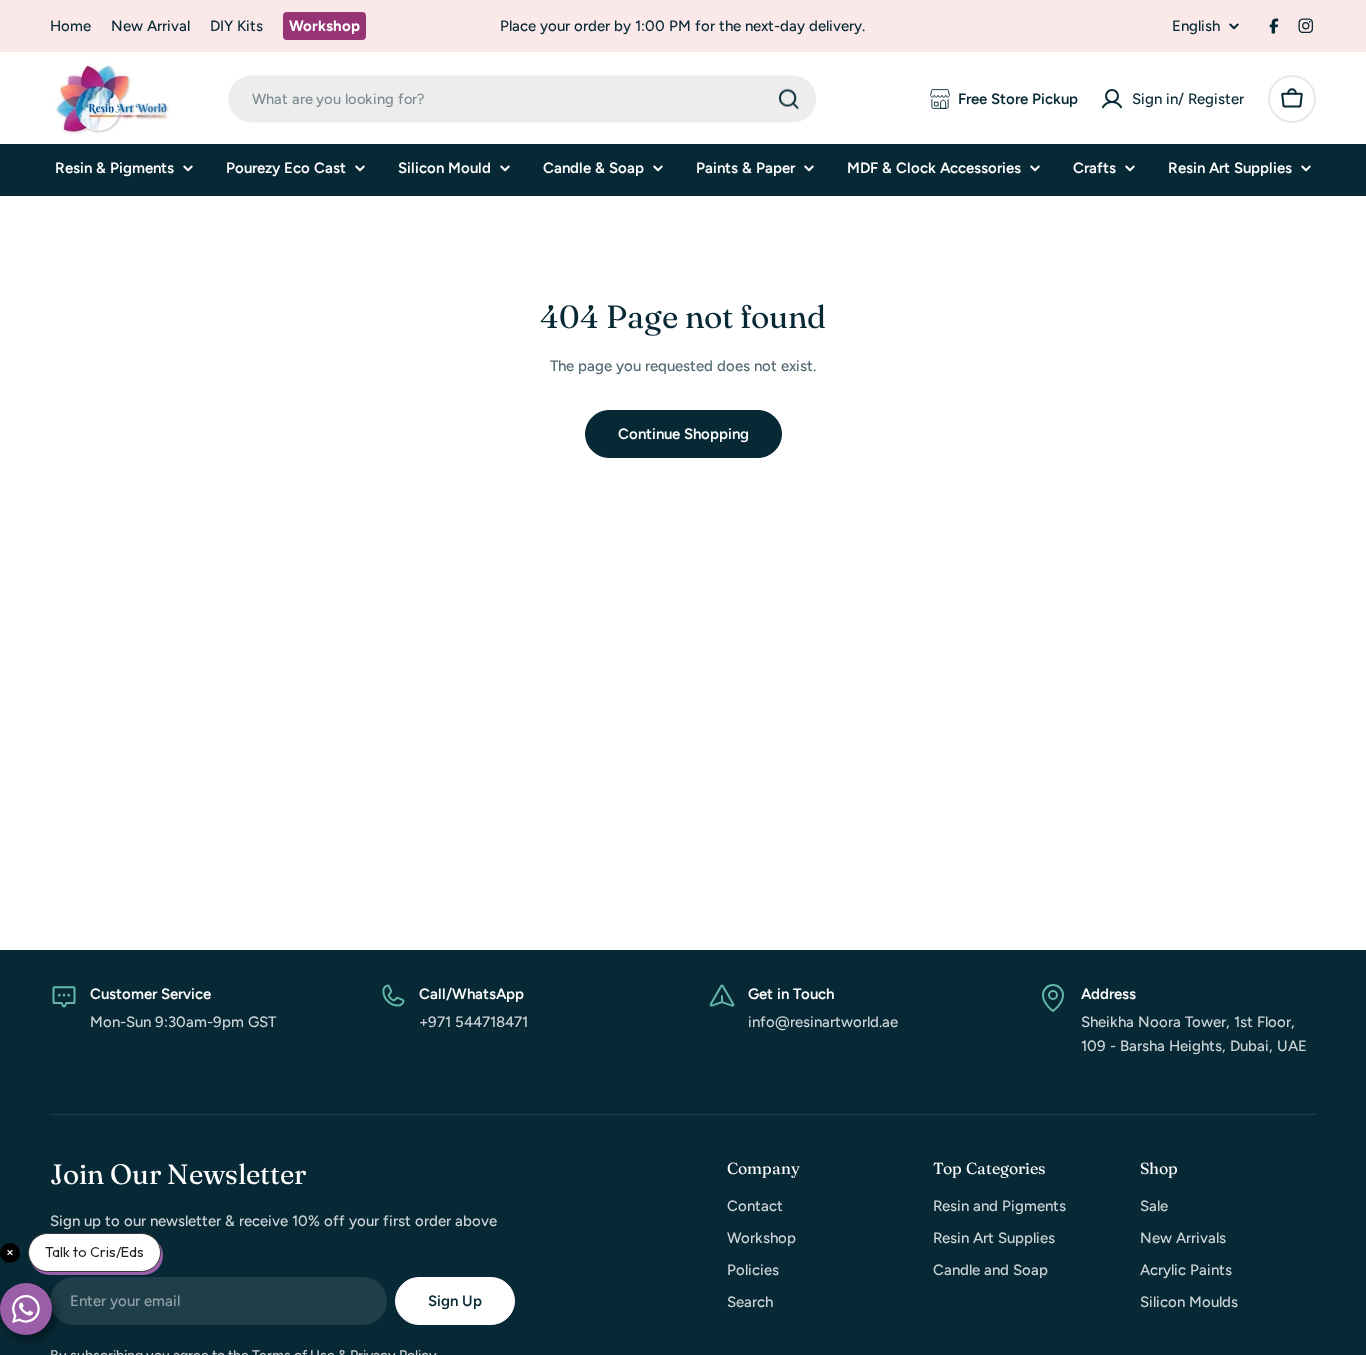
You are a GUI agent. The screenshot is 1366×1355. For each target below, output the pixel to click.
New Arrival (150, 26)
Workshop (324, 26)
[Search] (789, 99)
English (1196, 26)
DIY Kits (236, 26)
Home (70, 26)
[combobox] (522, 98)
